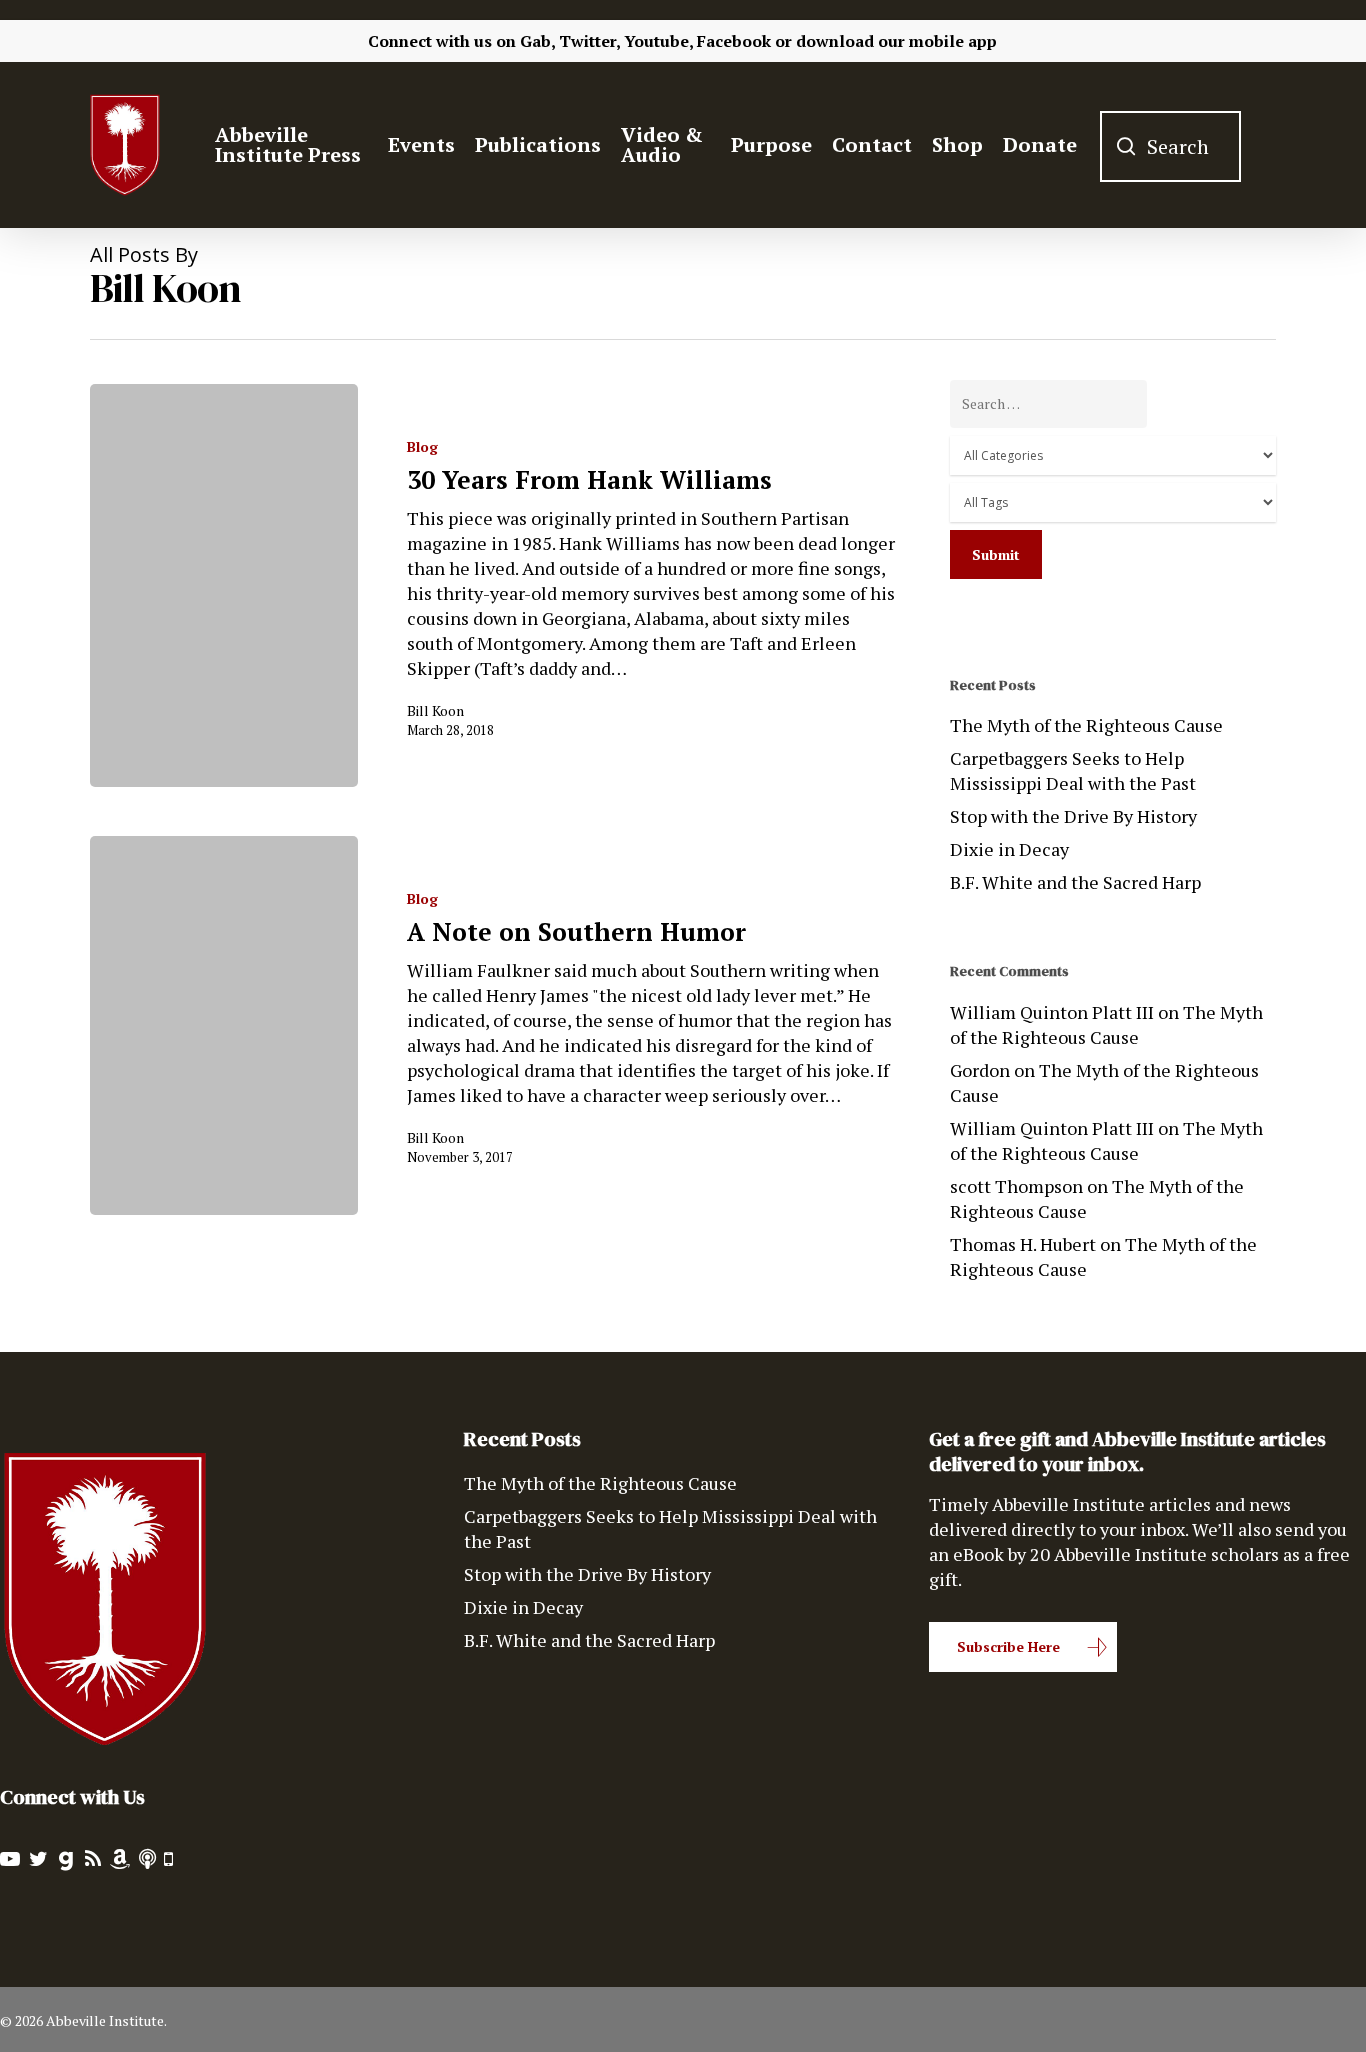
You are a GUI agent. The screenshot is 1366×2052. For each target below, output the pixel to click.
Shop (957, 145)
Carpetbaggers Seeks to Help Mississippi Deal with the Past (1073, 770)
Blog (422, 446)
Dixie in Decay (1009, 849)
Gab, (537, 41)
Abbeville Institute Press (288, 145)
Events (421, 145)
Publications (538, 145)
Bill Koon (435, 710)
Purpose (771, 145)
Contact (872, 145)
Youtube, (658, 41)
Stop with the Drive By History (1073, 816)
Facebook (734, 41)
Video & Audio (662, 145)
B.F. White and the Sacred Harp (1075, 882)
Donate (1040, 145)
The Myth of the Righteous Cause (1086, 725)
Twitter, (589, 41)
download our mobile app (896, 41)
